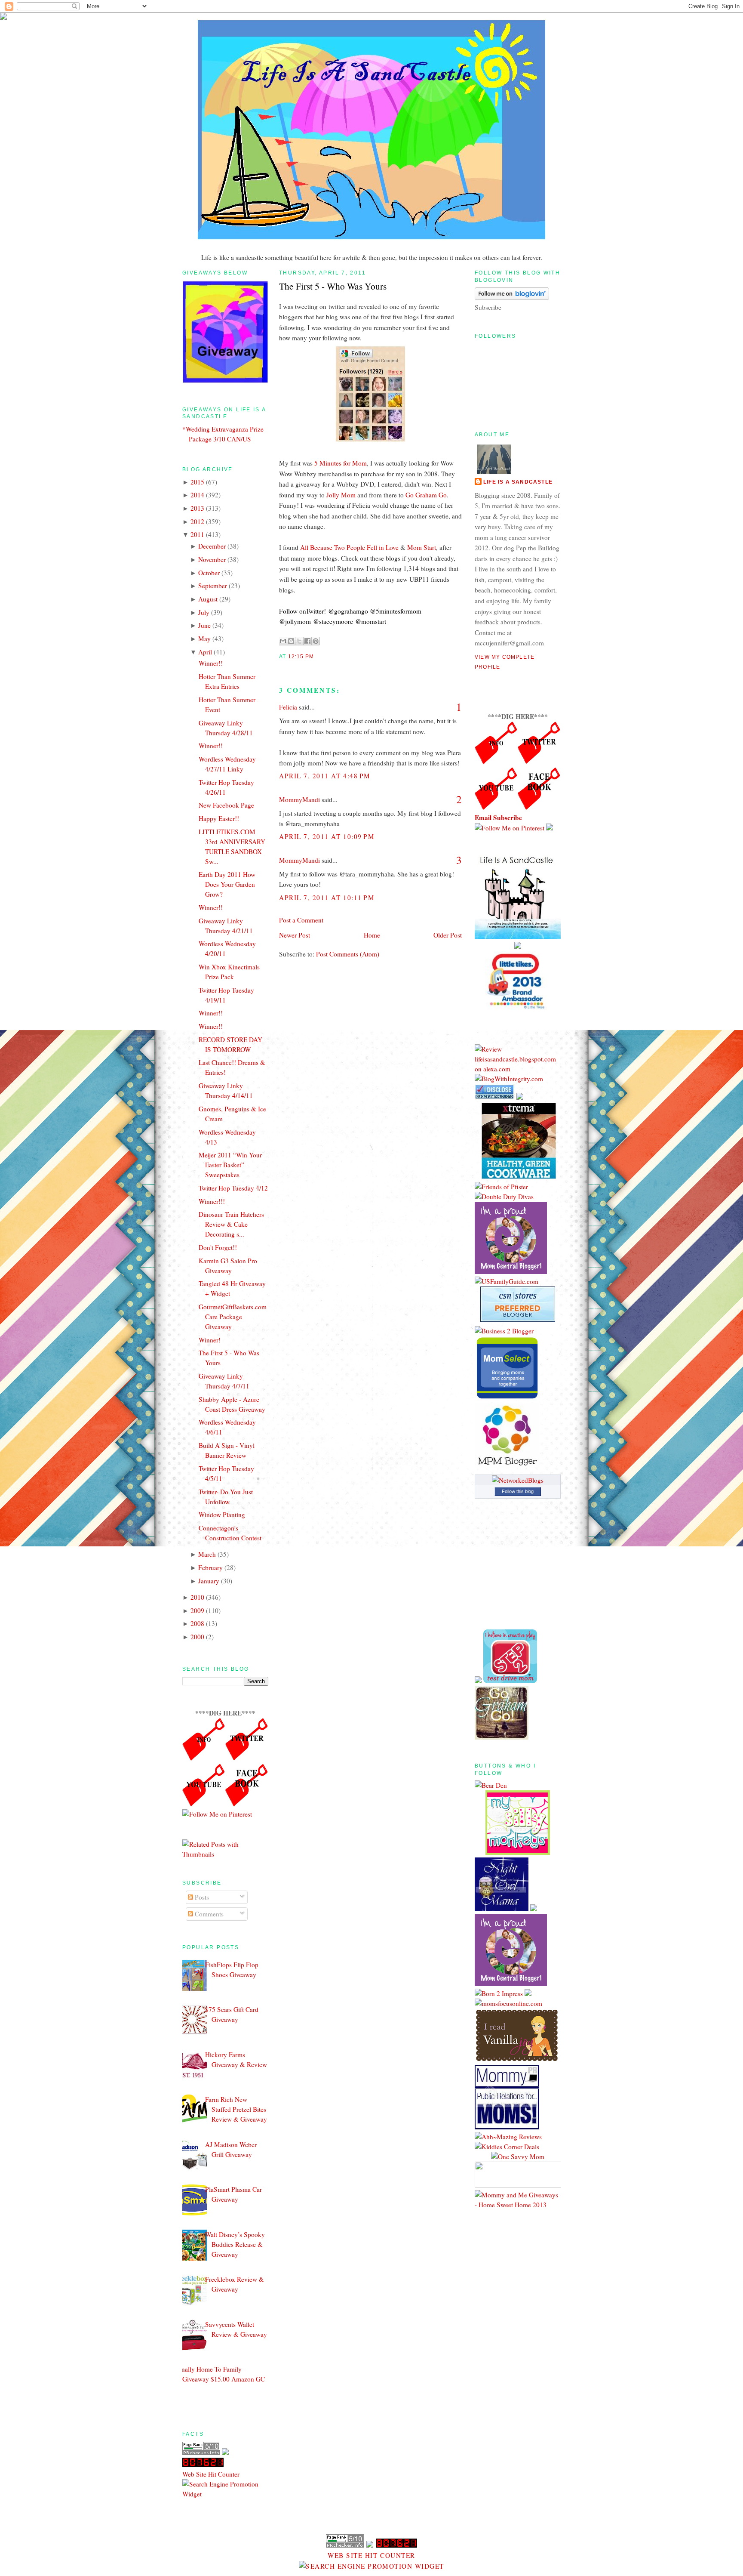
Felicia (288, 707)
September (213, 586)
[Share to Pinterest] (316, 641)
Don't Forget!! (218, 1247)
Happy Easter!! (219, 818)
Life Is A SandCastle (518, 482)
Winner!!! (212, 1201)
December (212, 546)
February (210, 1567)
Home (372, 935)
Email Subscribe (498, 818)
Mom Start (422, 547)
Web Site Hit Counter (211, 2474)
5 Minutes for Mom (341, 463)
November (212, 559)
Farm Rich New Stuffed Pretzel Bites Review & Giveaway (236, 2109)
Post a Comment (301, 920)
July (204, 612)
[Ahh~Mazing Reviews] (508, 2137)
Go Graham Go (426, 495)
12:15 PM (301, 657)
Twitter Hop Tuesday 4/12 (233, 1188)
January (209, 1581)
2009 (197, 1610)
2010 (197, 1597)
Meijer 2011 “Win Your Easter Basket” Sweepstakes (230, 1165)
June (204, 625)
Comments (208, 1914)
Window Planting (222, 1515)
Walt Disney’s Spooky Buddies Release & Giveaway (235, 2244)
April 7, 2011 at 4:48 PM (325, 776)
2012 (197, 521)
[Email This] (283, 641)
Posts (201, 1897)
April (205, 652)
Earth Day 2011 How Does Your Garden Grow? (227, 884)
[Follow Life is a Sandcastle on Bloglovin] (512, 297)
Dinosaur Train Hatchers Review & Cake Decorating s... (231, 1224)
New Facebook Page (226, 805)
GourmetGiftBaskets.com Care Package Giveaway (233, 1317)
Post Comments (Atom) (348, 954)
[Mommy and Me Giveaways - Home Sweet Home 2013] (518, 2205)
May (204, 639)
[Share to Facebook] (307, 641)
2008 (197, 1623)
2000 (197, 1637)
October (209, 573)
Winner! (210, 1340)
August (208, 599)
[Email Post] (316, 657)
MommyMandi (299, 799)
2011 (197, 534)
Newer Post (295, 935)
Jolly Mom (341, 495)
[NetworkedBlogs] (518, 1480)
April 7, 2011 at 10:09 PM (327, 836)
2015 (197, 482)
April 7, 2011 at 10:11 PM (327, 898)
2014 (197, 495)
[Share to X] (299, 641)
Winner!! (211, 663)
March (207, 1554)
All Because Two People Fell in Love (349, 547)
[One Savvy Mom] (518, 2156)
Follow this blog (518, 1491)
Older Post (448, 935)
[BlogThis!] (291, 641)
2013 (197, 508)
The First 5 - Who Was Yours (333, 286)
